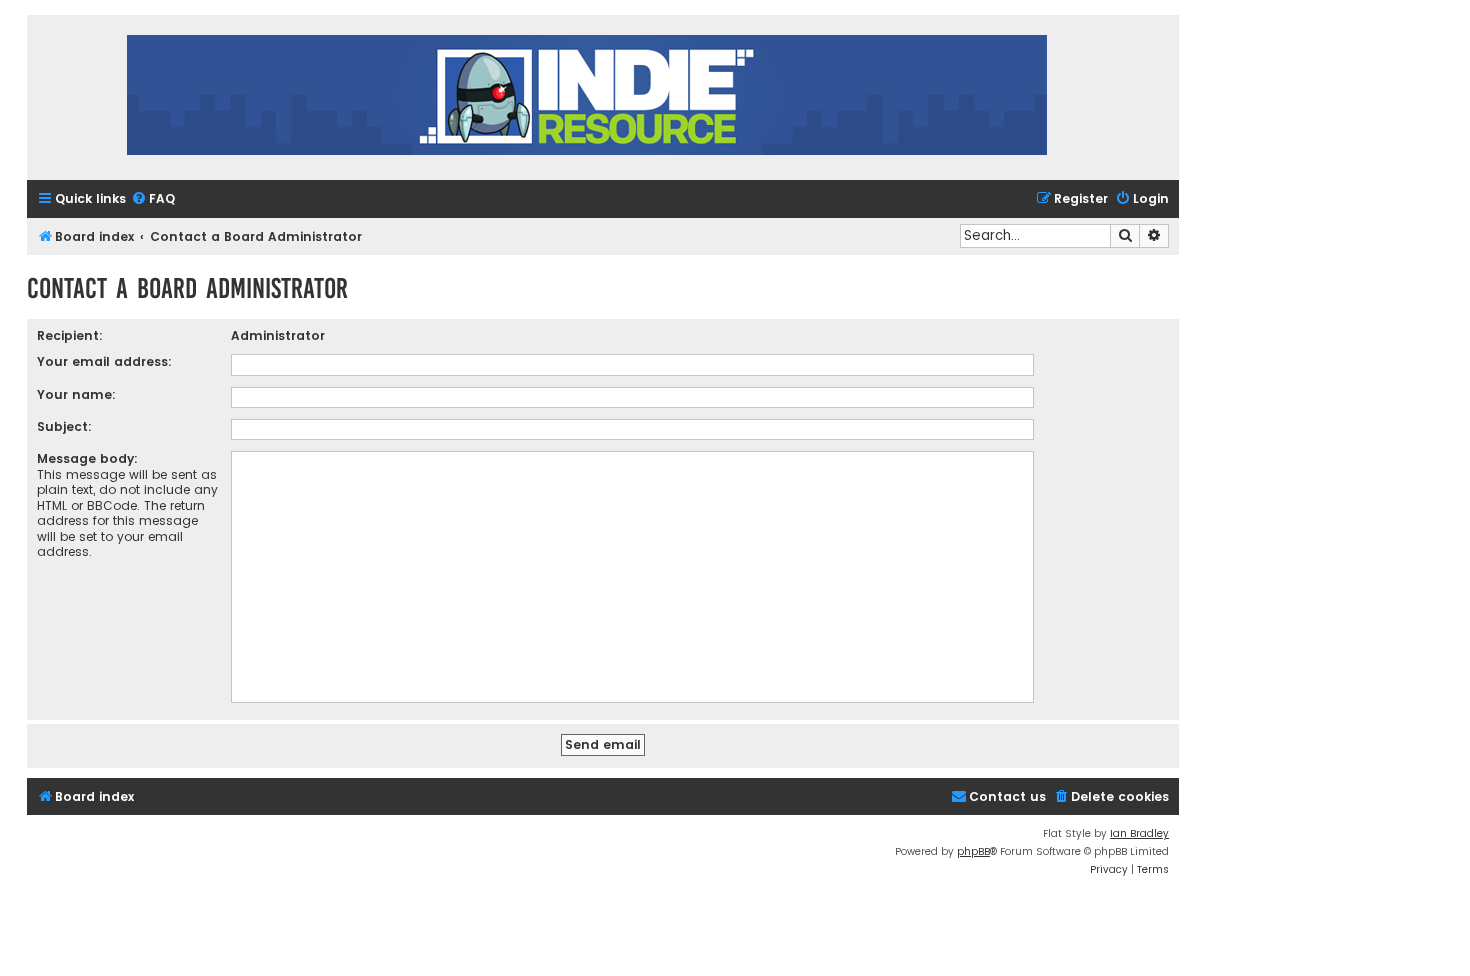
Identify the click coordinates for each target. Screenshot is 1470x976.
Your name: (76, 394)
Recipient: (70, 335)
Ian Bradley (1139, 833)
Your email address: (104, 361)
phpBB (973, 851)
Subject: (64, 426)
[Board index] (587, 97)
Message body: (87, 458)
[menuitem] (153, 199)
